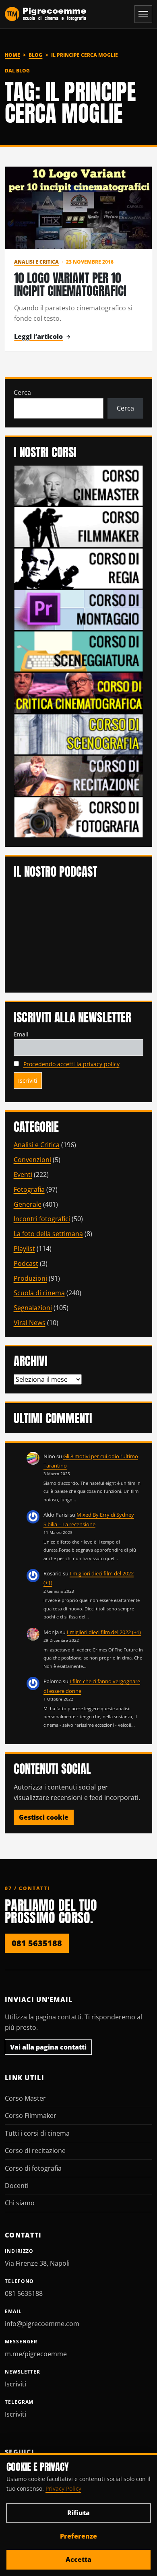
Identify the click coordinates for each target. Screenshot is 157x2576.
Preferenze (78, 2536)
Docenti (17, 2186)
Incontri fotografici (42, 1219)
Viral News (30, 1323)
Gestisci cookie (44, 1817)
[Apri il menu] (143, 14)
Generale (28, 1204)
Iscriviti (15, 2384)
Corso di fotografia (33, 2168)
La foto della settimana (48, 1234)
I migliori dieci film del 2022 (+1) (104, 1632)
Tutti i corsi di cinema (37, 2133)
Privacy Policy (63, 2488)
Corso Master (25, 2098)
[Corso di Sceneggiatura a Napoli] (79, 651)
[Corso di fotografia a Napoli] (79, 817)
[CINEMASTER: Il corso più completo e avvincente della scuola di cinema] (79, 485)
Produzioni (30, 1278)
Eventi (23, 1174)
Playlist (24, 1249)
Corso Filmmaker (31, 2116)
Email (21, 1034)
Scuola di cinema (39, 1293)
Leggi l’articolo (38, 336)
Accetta (78, 2559)
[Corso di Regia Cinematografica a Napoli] (79, 568)
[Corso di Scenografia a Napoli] (79, 734)
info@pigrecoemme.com (42, 2324)
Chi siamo (20, 2203)
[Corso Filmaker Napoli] (79, 526)
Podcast (26, 1263)
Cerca (22, 392)
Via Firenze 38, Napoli (37, 2263)
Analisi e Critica (36, 262)
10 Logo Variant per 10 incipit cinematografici (70, 284)
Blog (35, 55)
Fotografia (29, 1189)
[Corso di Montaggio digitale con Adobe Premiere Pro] (79, 609)
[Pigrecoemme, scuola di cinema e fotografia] (46, 14)
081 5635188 (37, 1943)
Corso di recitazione (35, 2151)
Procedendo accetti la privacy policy (71, 1064)
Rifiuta (78, 2513)
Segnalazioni (33, 1308)
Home (12, 55)
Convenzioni (32, 1160)
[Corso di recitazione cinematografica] (79, 775)
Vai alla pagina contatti (48, 2047)
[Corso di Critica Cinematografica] (79, 692)
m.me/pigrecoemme (36, 2354)
